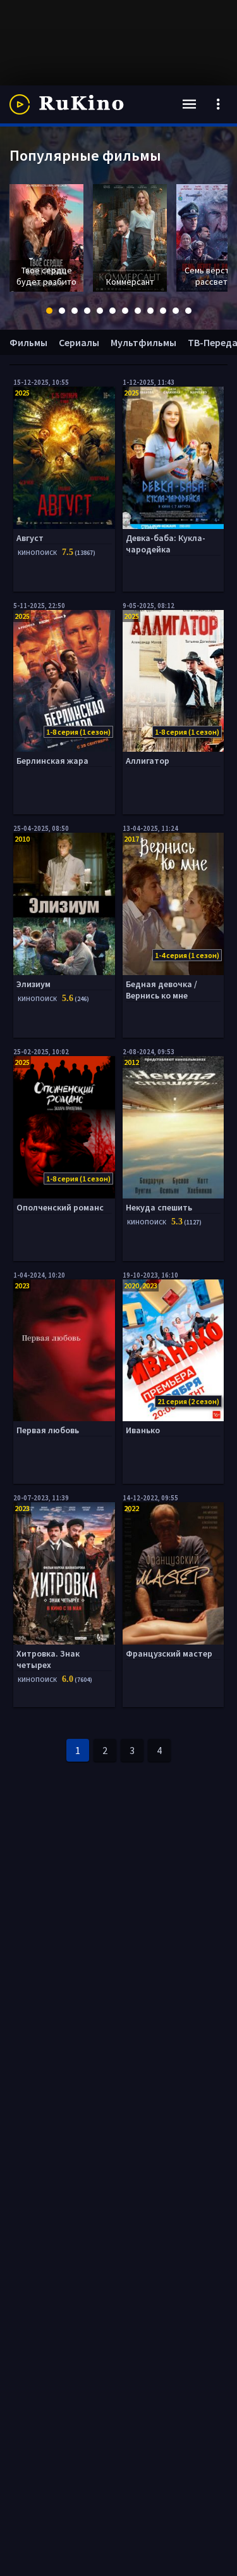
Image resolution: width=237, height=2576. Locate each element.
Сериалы (79, 342)
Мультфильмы (143, 342)
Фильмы (28, 342)
